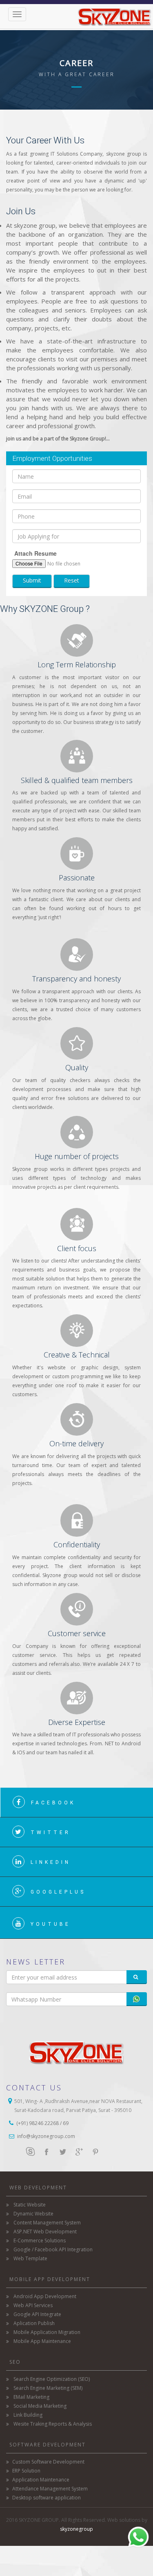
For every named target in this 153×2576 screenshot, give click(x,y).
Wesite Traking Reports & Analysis (53, 2424)
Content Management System (47, 2223)
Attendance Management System (50, 2489)
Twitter (51, 1832)
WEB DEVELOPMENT (38, 2188)
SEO (15, 2362)
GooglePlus (58, 1892)
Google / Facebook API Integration (53, 2249)
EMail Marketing (31, 2397)
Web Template (30, 2258)
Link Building (28, 2415)
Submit (32, 580)
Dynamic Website (33, 2214)
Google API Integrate (37, 2314)
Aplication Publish (34, 2323)
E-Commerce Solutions (40, 2241)
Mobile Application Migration (47, 2332)
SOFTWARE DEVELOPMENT (48, 2445)
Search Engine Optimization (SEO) (52, 2379)
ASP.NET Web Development (45, 2232)
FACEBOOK (53, 1803)
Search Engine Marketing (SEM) (48, 2388)
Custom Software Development (48, 2462)
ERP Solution (26, 2471)
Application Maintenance (41, 2480)
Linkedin (51, 1862)
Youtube (51, 1924)
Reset (72, 580)
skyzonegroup (76, 2529)
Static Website (30, 2205)
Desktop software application (47, 2498)
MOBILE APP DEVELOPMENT (50, 2279)
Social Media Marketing (40, 2406)
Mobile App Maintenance (42, 2341)
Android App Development (45, 2296)
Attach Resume (35, 553)
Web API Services (33, 2305)
